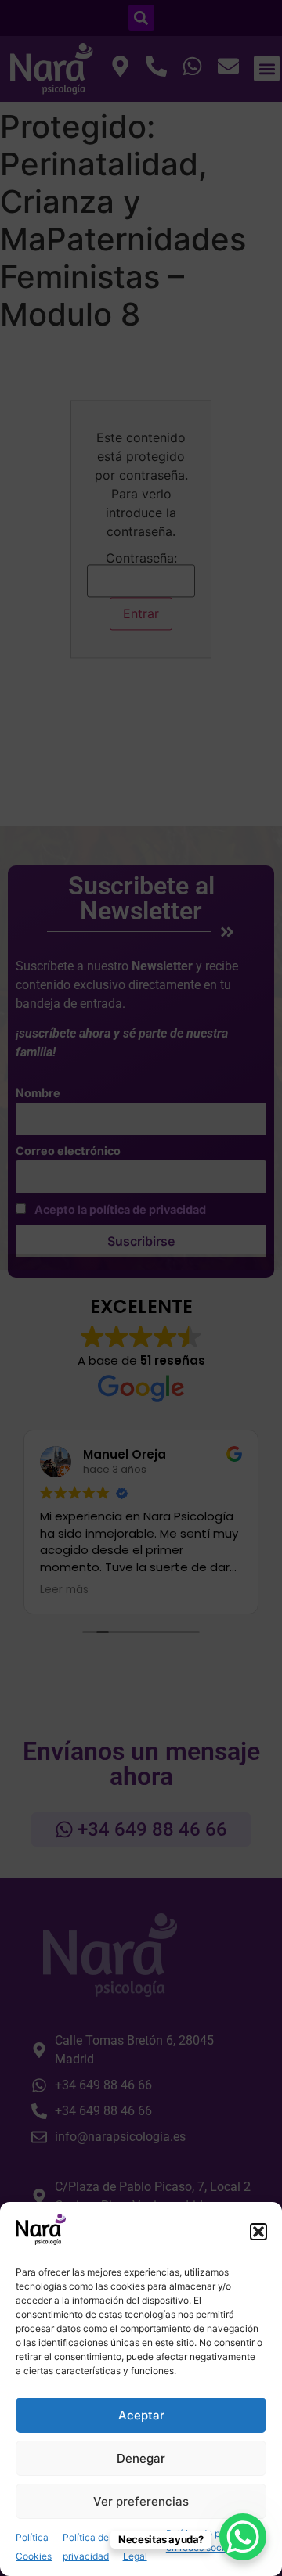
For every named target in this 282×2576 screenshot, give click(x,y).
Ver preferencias (141, 2501)
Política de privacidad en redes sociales (213, 2540)
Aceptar (141, 2415)
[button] (258, 2232)
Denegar (141, 2458)
